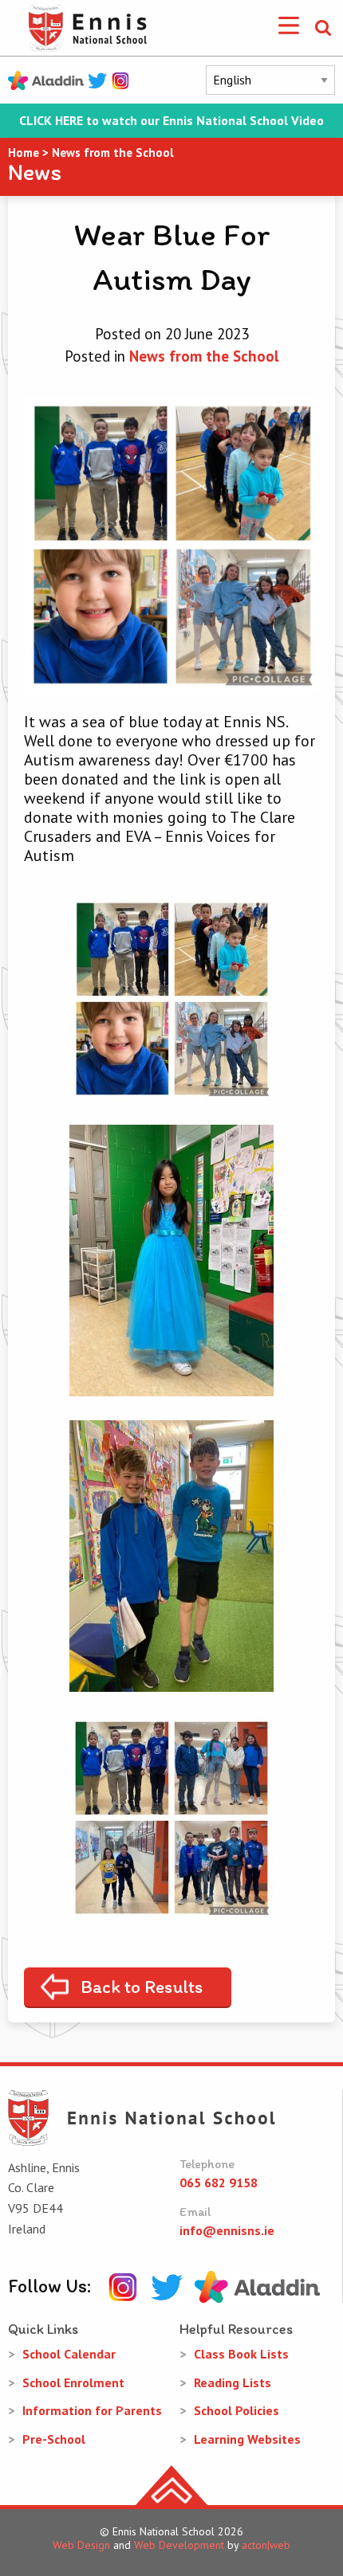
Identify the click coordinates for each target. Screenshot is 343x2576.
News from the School (204, 356)
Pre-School (54, 2439)
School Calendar (69, 2354)
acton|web (266, 2545)
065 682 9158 (219, 2183)
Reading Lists (233, 2382)
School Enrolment (73, 2382)
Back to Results (142, 1987)
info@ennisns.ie (227, 2230)
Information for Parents (92, 2410)
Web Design (81, 2545)
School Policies (237, 2410)
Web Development (179, 2545)
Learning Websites (247, 2439)
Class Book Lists (241, 2354)
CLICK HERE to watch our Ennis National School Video (171, 121)
